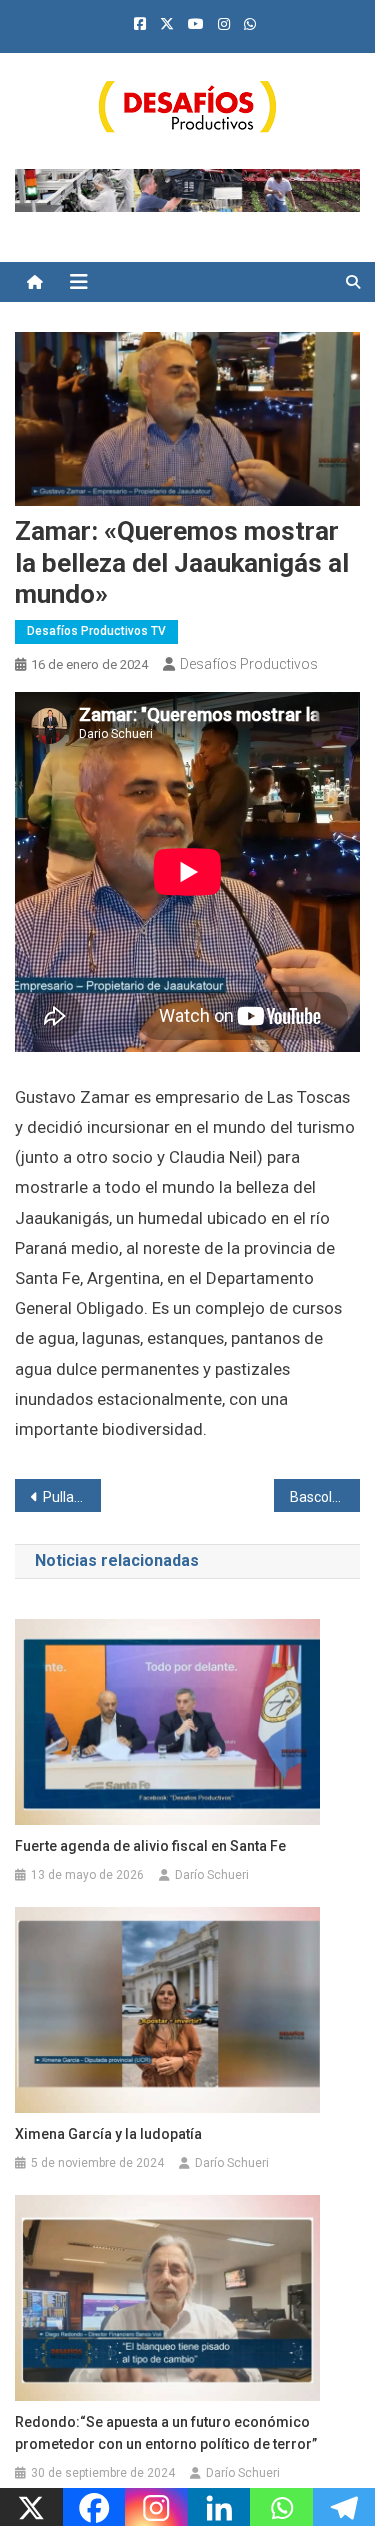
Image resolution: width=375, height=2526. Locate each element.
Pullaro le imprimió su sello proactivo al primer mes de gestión (72, 1497)
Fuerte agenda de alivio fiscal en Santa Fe (150, 1846)
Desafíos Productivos (249, 664)
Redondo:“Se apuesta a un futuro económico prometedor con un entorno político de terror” (166, 2433)
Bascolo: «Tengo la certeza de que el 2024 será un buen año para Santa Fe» (325, 1497)
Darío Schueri (212, 1875)
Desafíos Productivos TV (96, 631)
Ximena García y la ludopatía (108, 2134)
